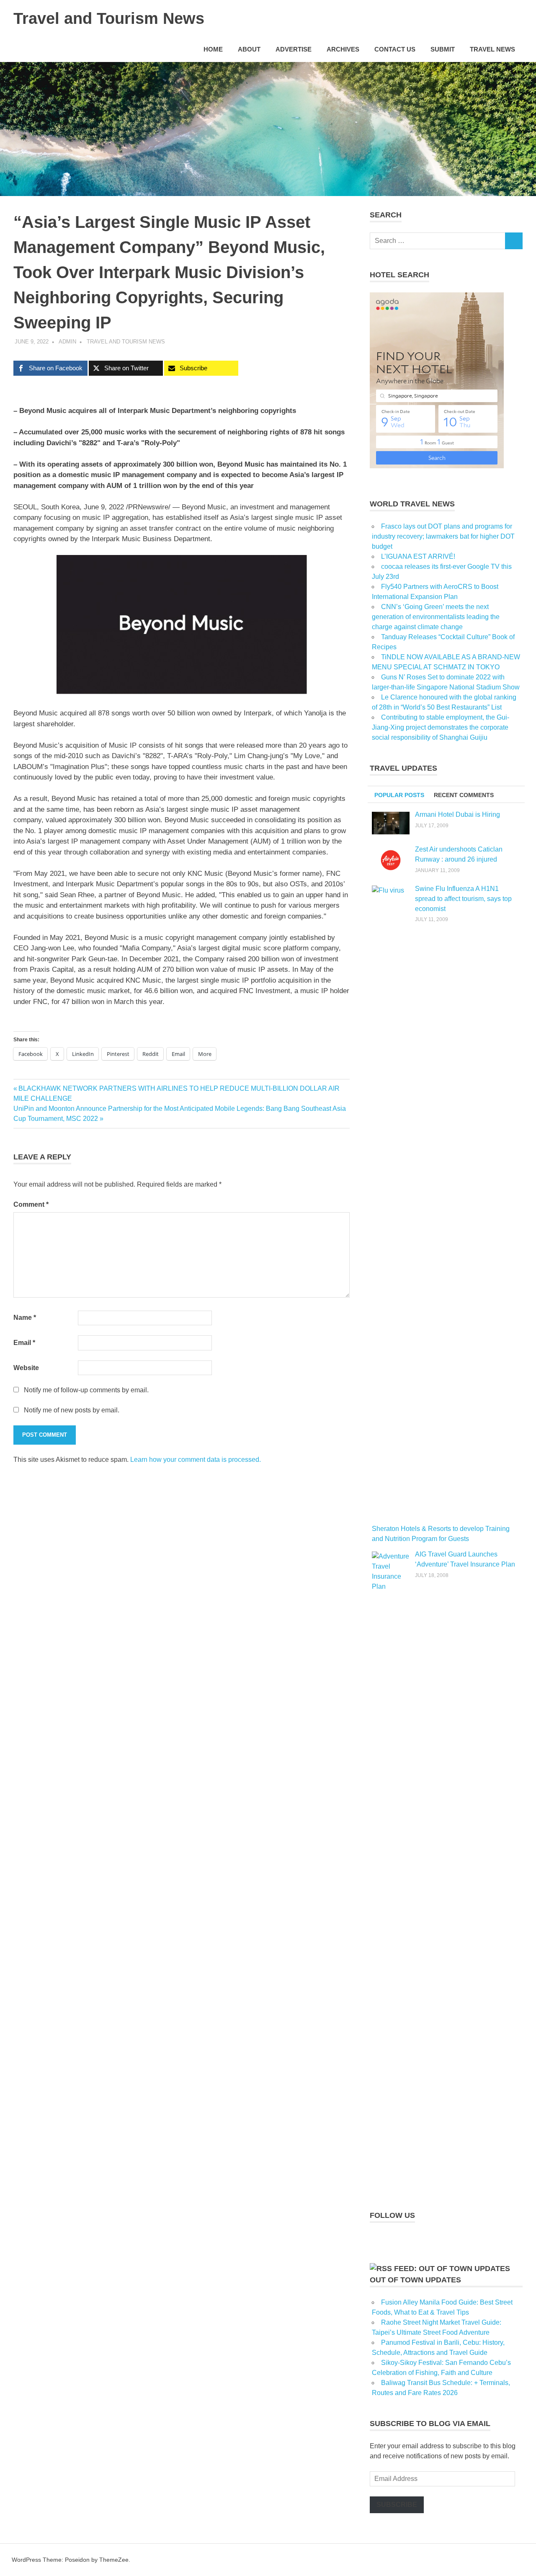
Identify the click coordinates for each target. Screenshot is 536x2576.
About (249, 49)
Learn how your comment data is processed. (196, 1460)
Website (26, 1368)
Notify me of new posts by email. (72, 1410)
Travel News (492, 49)
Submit (443, 49)
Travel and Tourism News (109, 18)
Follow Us (392, 2215)
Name (25, 1318)
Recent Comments (464, 795)
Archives (343, 49)
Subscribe (397, 2505)
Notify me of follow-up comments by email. (86, 1390)
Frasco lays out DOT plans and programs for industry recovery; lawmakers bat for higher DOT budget (443, 536)
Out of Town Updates (415, 2280)
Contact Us (395, 49)
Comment (31, 1204)
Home (213, 49)
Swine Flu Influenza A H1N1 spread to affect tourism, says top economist (463, 899)
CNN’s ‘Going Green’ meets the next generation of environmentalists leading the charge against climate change (436, 617)
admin (67, 342)
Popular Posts (399, 795)
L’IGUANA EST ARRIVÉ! (418, 556)
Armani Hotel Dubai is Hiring (457, 814)
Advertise (294, 49)
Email (24, 1343)
